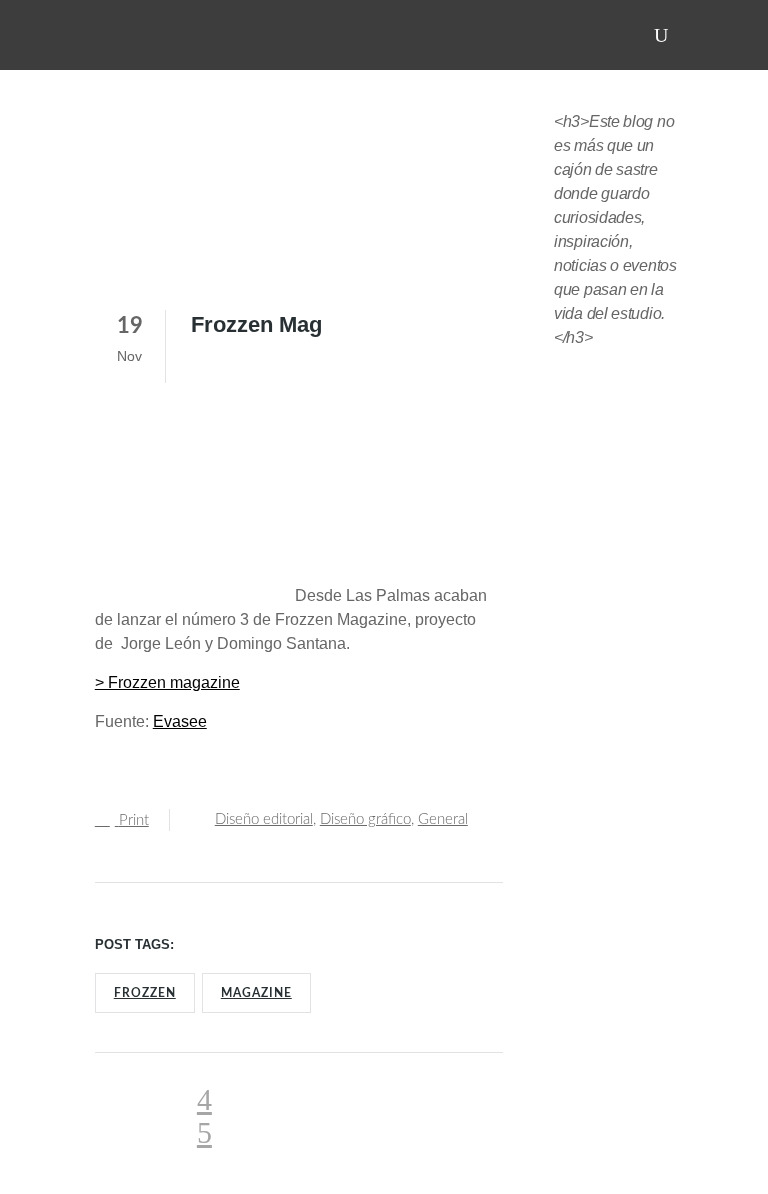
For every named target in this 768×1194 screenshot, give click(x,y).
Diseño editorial (264, 819)
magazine (256, 993)
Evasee (180, 721)
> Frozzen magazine (167, 682)
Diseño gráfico (365, 819)
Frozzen (145, 993)
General (443, 819)
